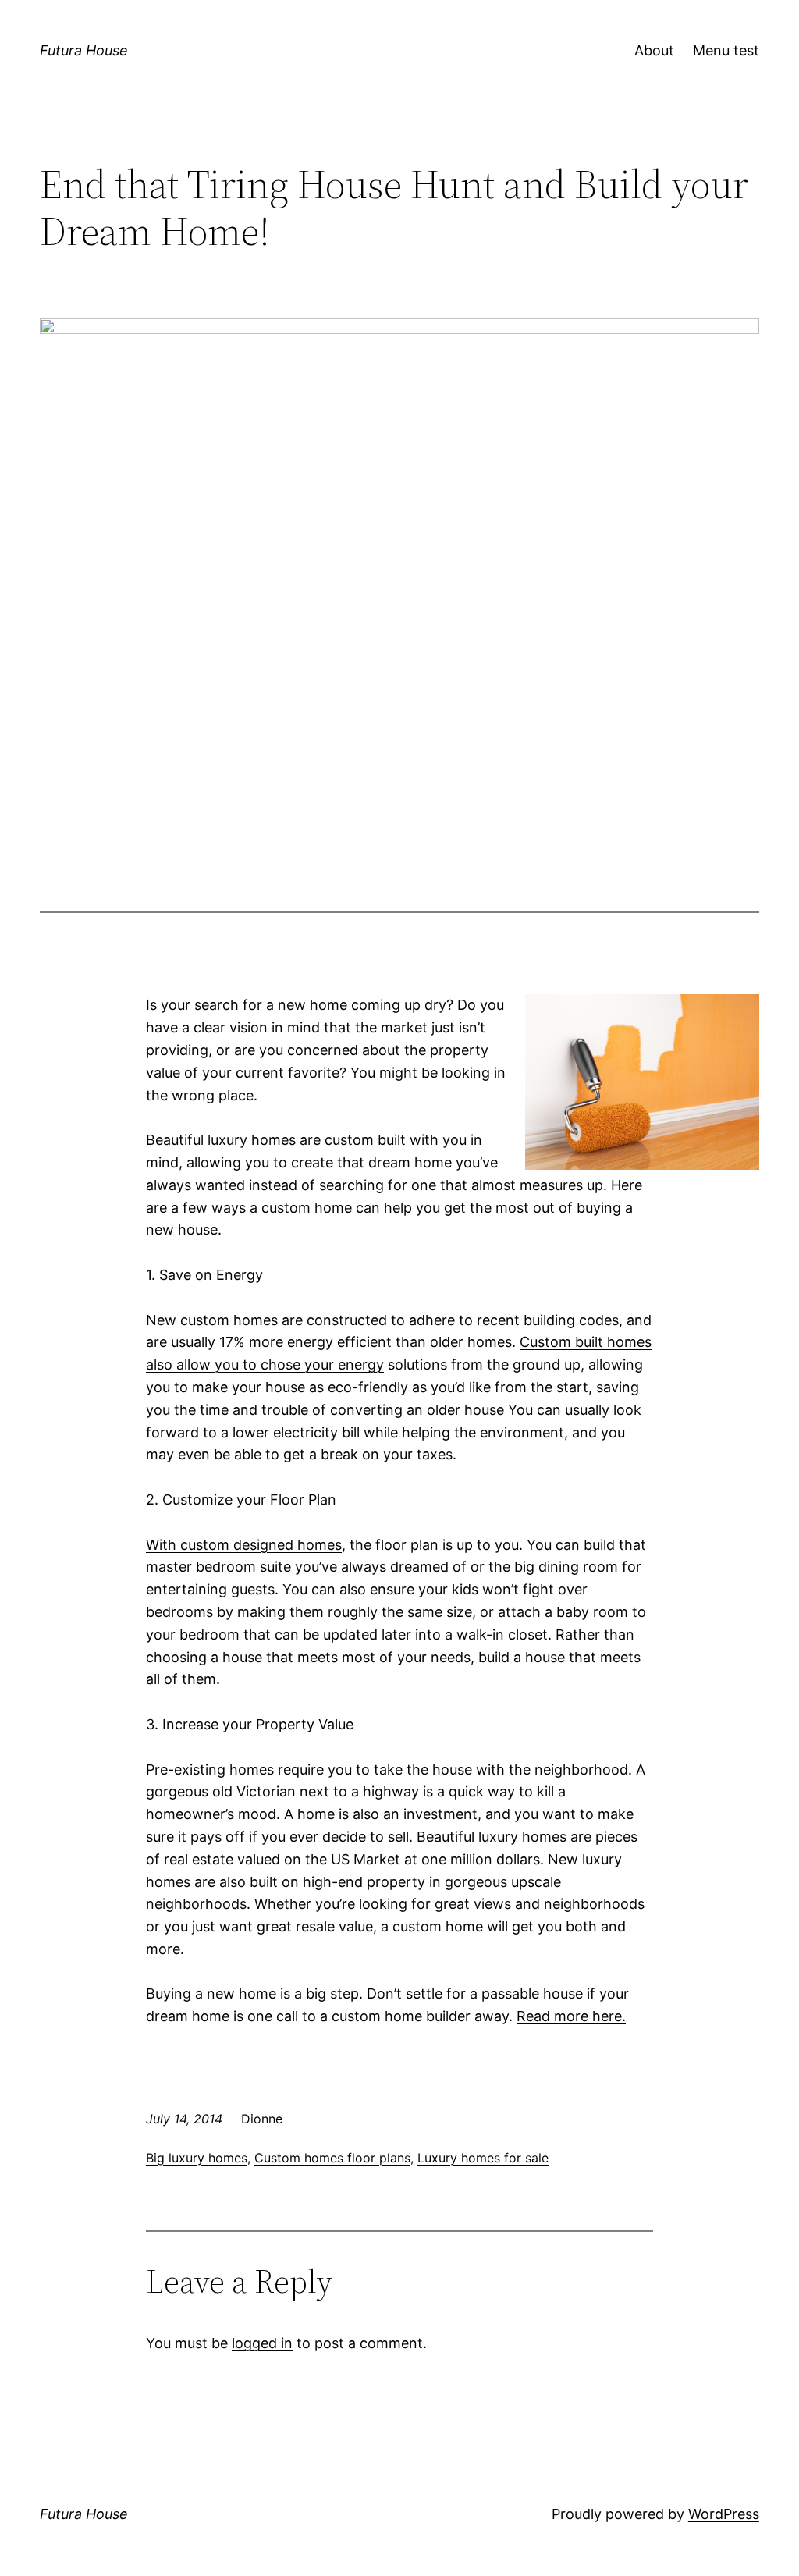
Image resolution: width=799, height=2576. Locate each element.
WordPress (724, 2514)
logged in (262, 2343)
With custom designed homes (244, 1545)
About (654, 50)
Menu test (726, 50)
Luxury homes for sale (483, 2158)
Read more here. (571, 2016)
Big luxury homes (197, 2158)
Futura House (84, 50)
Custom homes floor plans (332, 2158)
